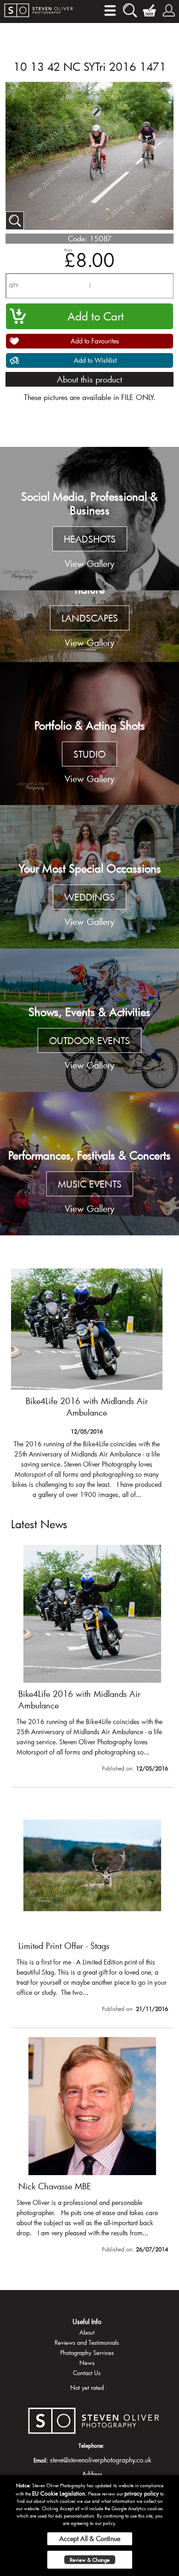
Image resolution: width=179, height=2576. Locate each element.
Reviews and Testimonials (87, 2342)
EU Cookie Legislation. (59, 2493)
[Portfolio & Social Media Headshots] (89, 519)
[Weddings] (89, 877)
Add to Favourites (95, 341)
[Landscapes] (89, 626)
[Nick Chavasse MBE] (92, 2147)
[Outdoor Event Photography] (89, 1020)
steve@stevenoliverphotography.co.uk (101, 2460)
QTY (14, 286)
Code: (78, 238)
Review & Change (90, 2560)
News (87, 2363)
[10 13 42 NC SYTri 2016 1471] (15, 221)
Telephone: (92, 2445)
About (87, 2332)
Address (92, 2474)
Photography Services (87, 2353)
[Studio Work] (89, 734)
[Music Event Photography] (89, 1164)
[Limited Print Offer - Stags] (87, 1382)
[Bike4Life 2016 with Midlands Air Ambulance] (92, 1660)
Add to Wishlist (95, 360)
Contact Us (87, 2373)
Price (68, 250)
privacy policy (142, 2493)
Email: (41, 2460)
